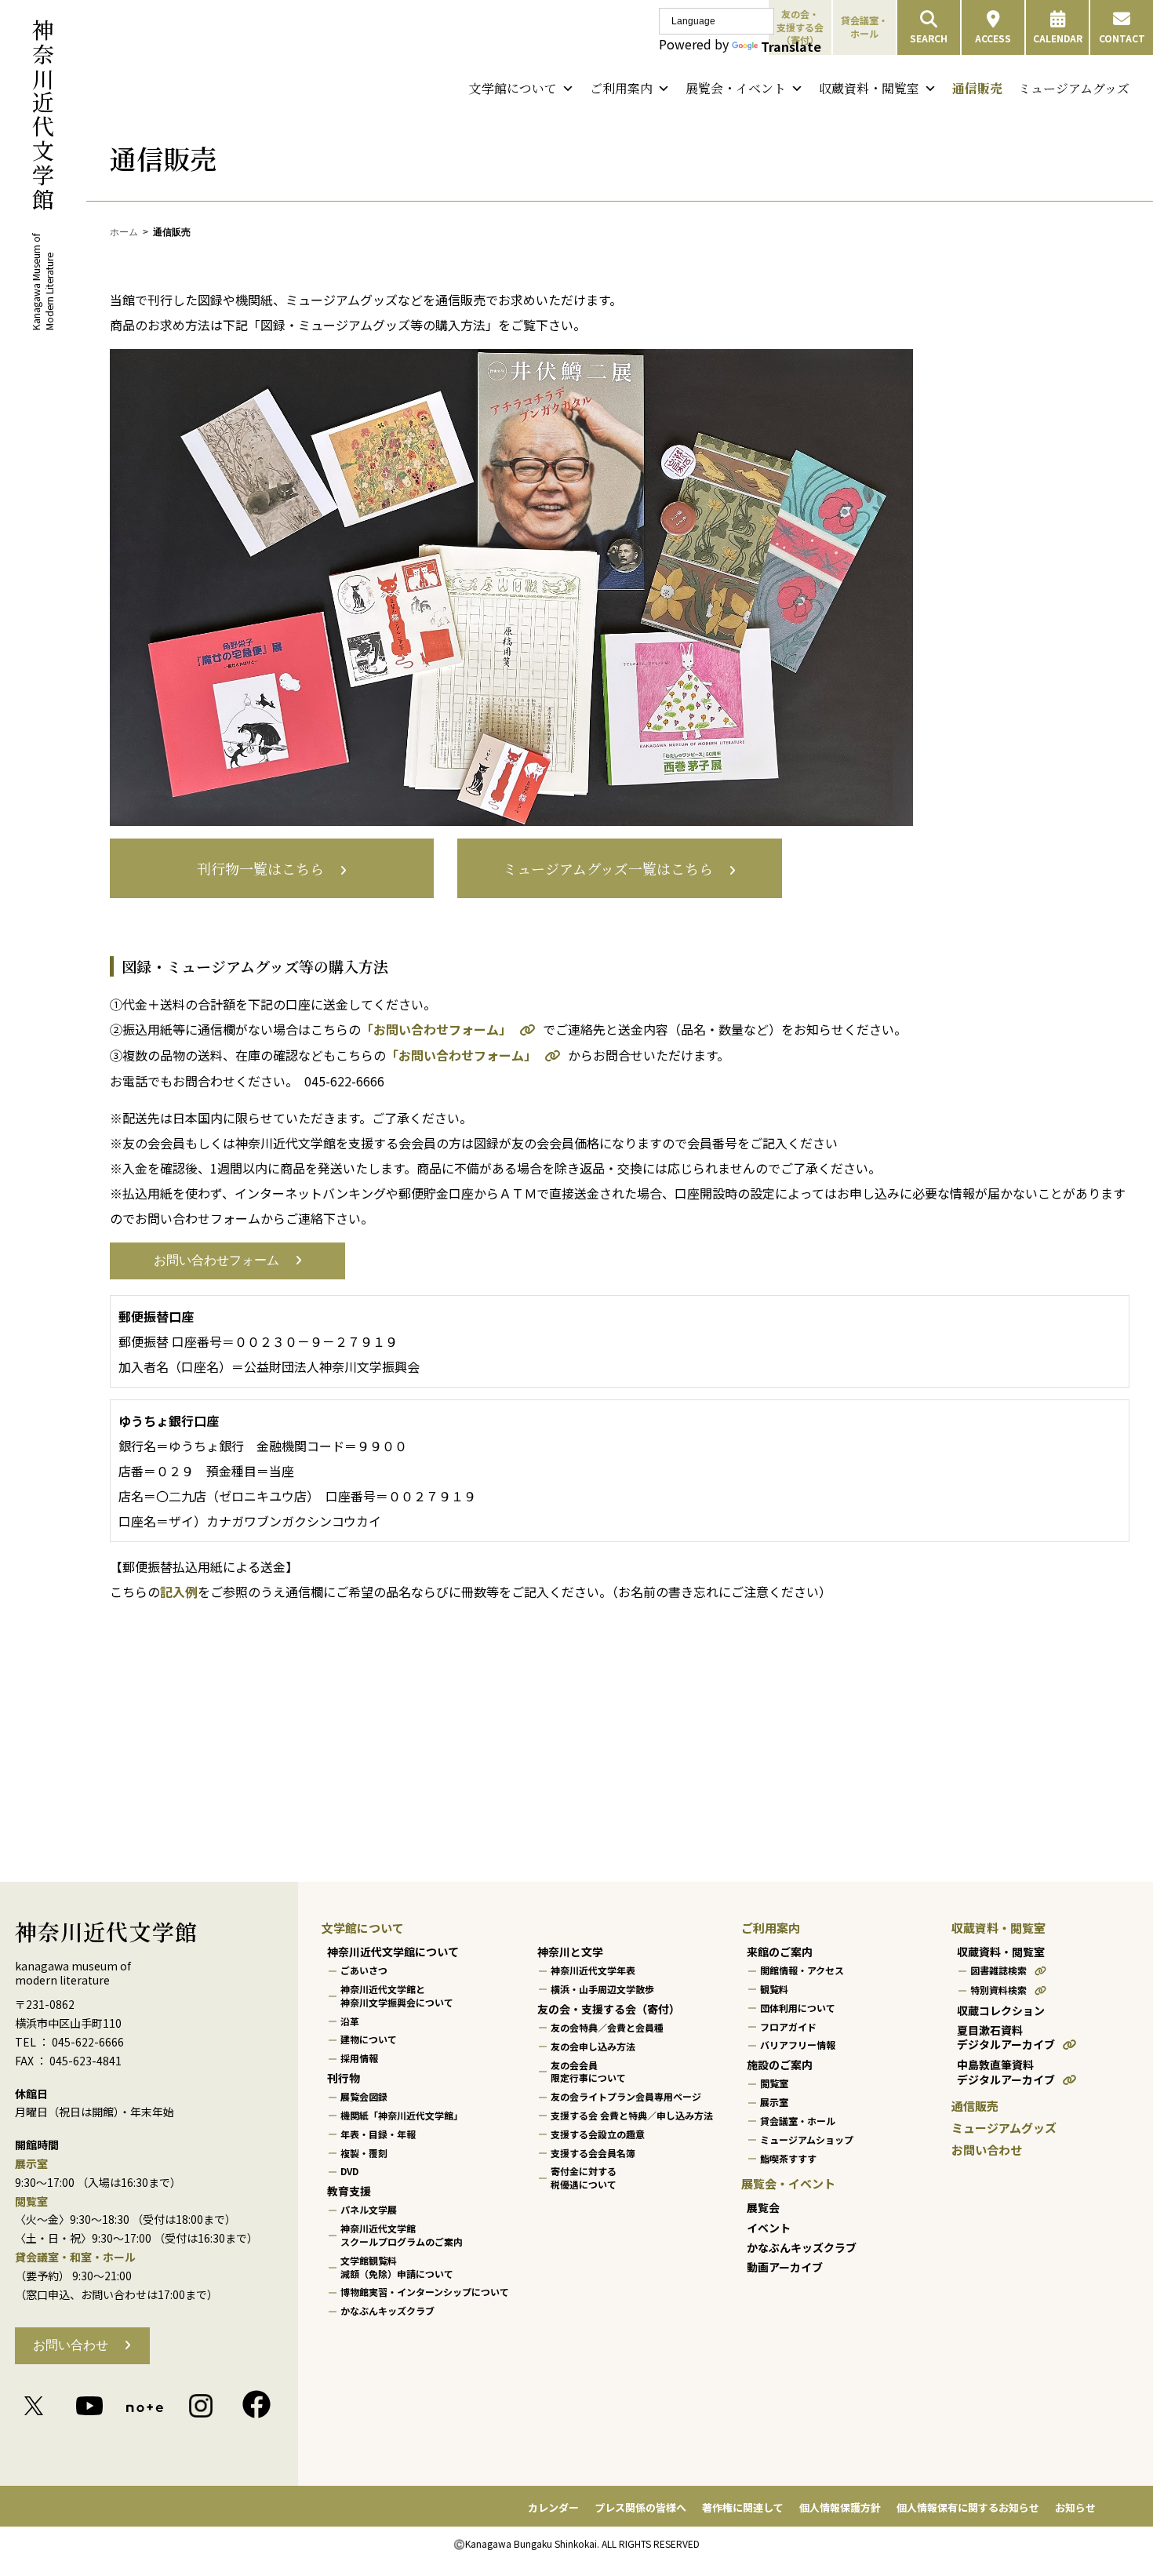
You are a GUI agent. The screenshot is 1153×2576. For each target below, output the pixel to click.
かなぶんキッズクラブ (387, 2310)
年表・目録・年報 (378, 2134)
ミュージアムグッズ (1074, 88)
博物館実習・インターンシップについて (425, 2292)
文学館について (513, 88)
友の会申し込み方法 (593, 2046)
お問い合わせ (71, 2345)
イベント (769, 2227)
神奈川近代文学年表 (593, 1970)
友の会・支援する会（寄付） (609, 2009)
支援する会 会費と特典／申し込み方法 (632, 2115)
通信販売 (977, 88)
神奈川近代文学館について (393, 1952)
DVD (349, 2171)
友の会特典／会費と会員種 (607, 2027)
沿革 (350, 2020)
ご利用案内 (621, 88)
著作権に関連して (743, 2507)
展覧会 (763, 2207)
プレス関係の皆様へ (640, 2507)
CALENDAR (1058, 38)
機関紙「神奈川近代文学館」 (402, 2115)
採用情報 (359, 2058)
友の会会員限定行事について (588, 2071)
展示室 (774, 2102)
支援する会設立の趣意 (598, 2134)
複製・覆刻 (364, 2152)
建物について (369, 2039)
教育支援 (349, 2191)
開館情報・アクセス (802, 1970)
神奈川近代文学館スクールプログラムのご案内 (402, 2235)
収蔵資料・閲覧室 (869, 88)
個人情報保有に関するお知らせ (968, 2507)
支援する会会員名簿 (593, 2152)
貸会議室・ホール (864, 27)
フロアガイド (788, 2026)
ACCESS (993, 38)
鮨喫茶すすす (788, 2158)
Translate (791, 46)
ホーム (124, 232)
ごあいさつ (364, 1970)
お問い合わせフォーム (216, 1260)
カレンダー (553, 2507)
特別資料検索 (998, 1990)
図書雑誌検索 (998, 1970)
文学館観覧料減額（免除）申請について (397, 2267)
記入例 (179, 1592)
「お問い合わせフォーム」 (436, 1029)
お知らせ (1075, 2507)
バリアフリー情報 (798, 2045)
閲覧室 (774, 2083)
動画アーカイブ (785, 2267)
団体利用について (798, 2008)
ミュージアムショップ (807, 2139)
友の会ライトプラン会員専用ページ (626, 2096)
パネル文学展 (369, 2209)
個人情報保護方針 (840, 2507)
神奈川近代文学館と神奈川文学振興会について (397, 1996)
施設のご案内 (780, 2065)
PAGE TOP (1112, 2483)
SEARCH (929, 38)
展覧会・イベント (736, 88)
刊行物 (344, 2078)
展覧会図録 (364, 2096)
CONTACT (1122, 38)
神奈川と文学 (570, 1952)
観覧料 (774, 1989)
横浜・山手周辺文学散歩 (602, 1989)
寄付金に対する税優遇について (584, 2178)
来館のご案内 (780, 1952)
